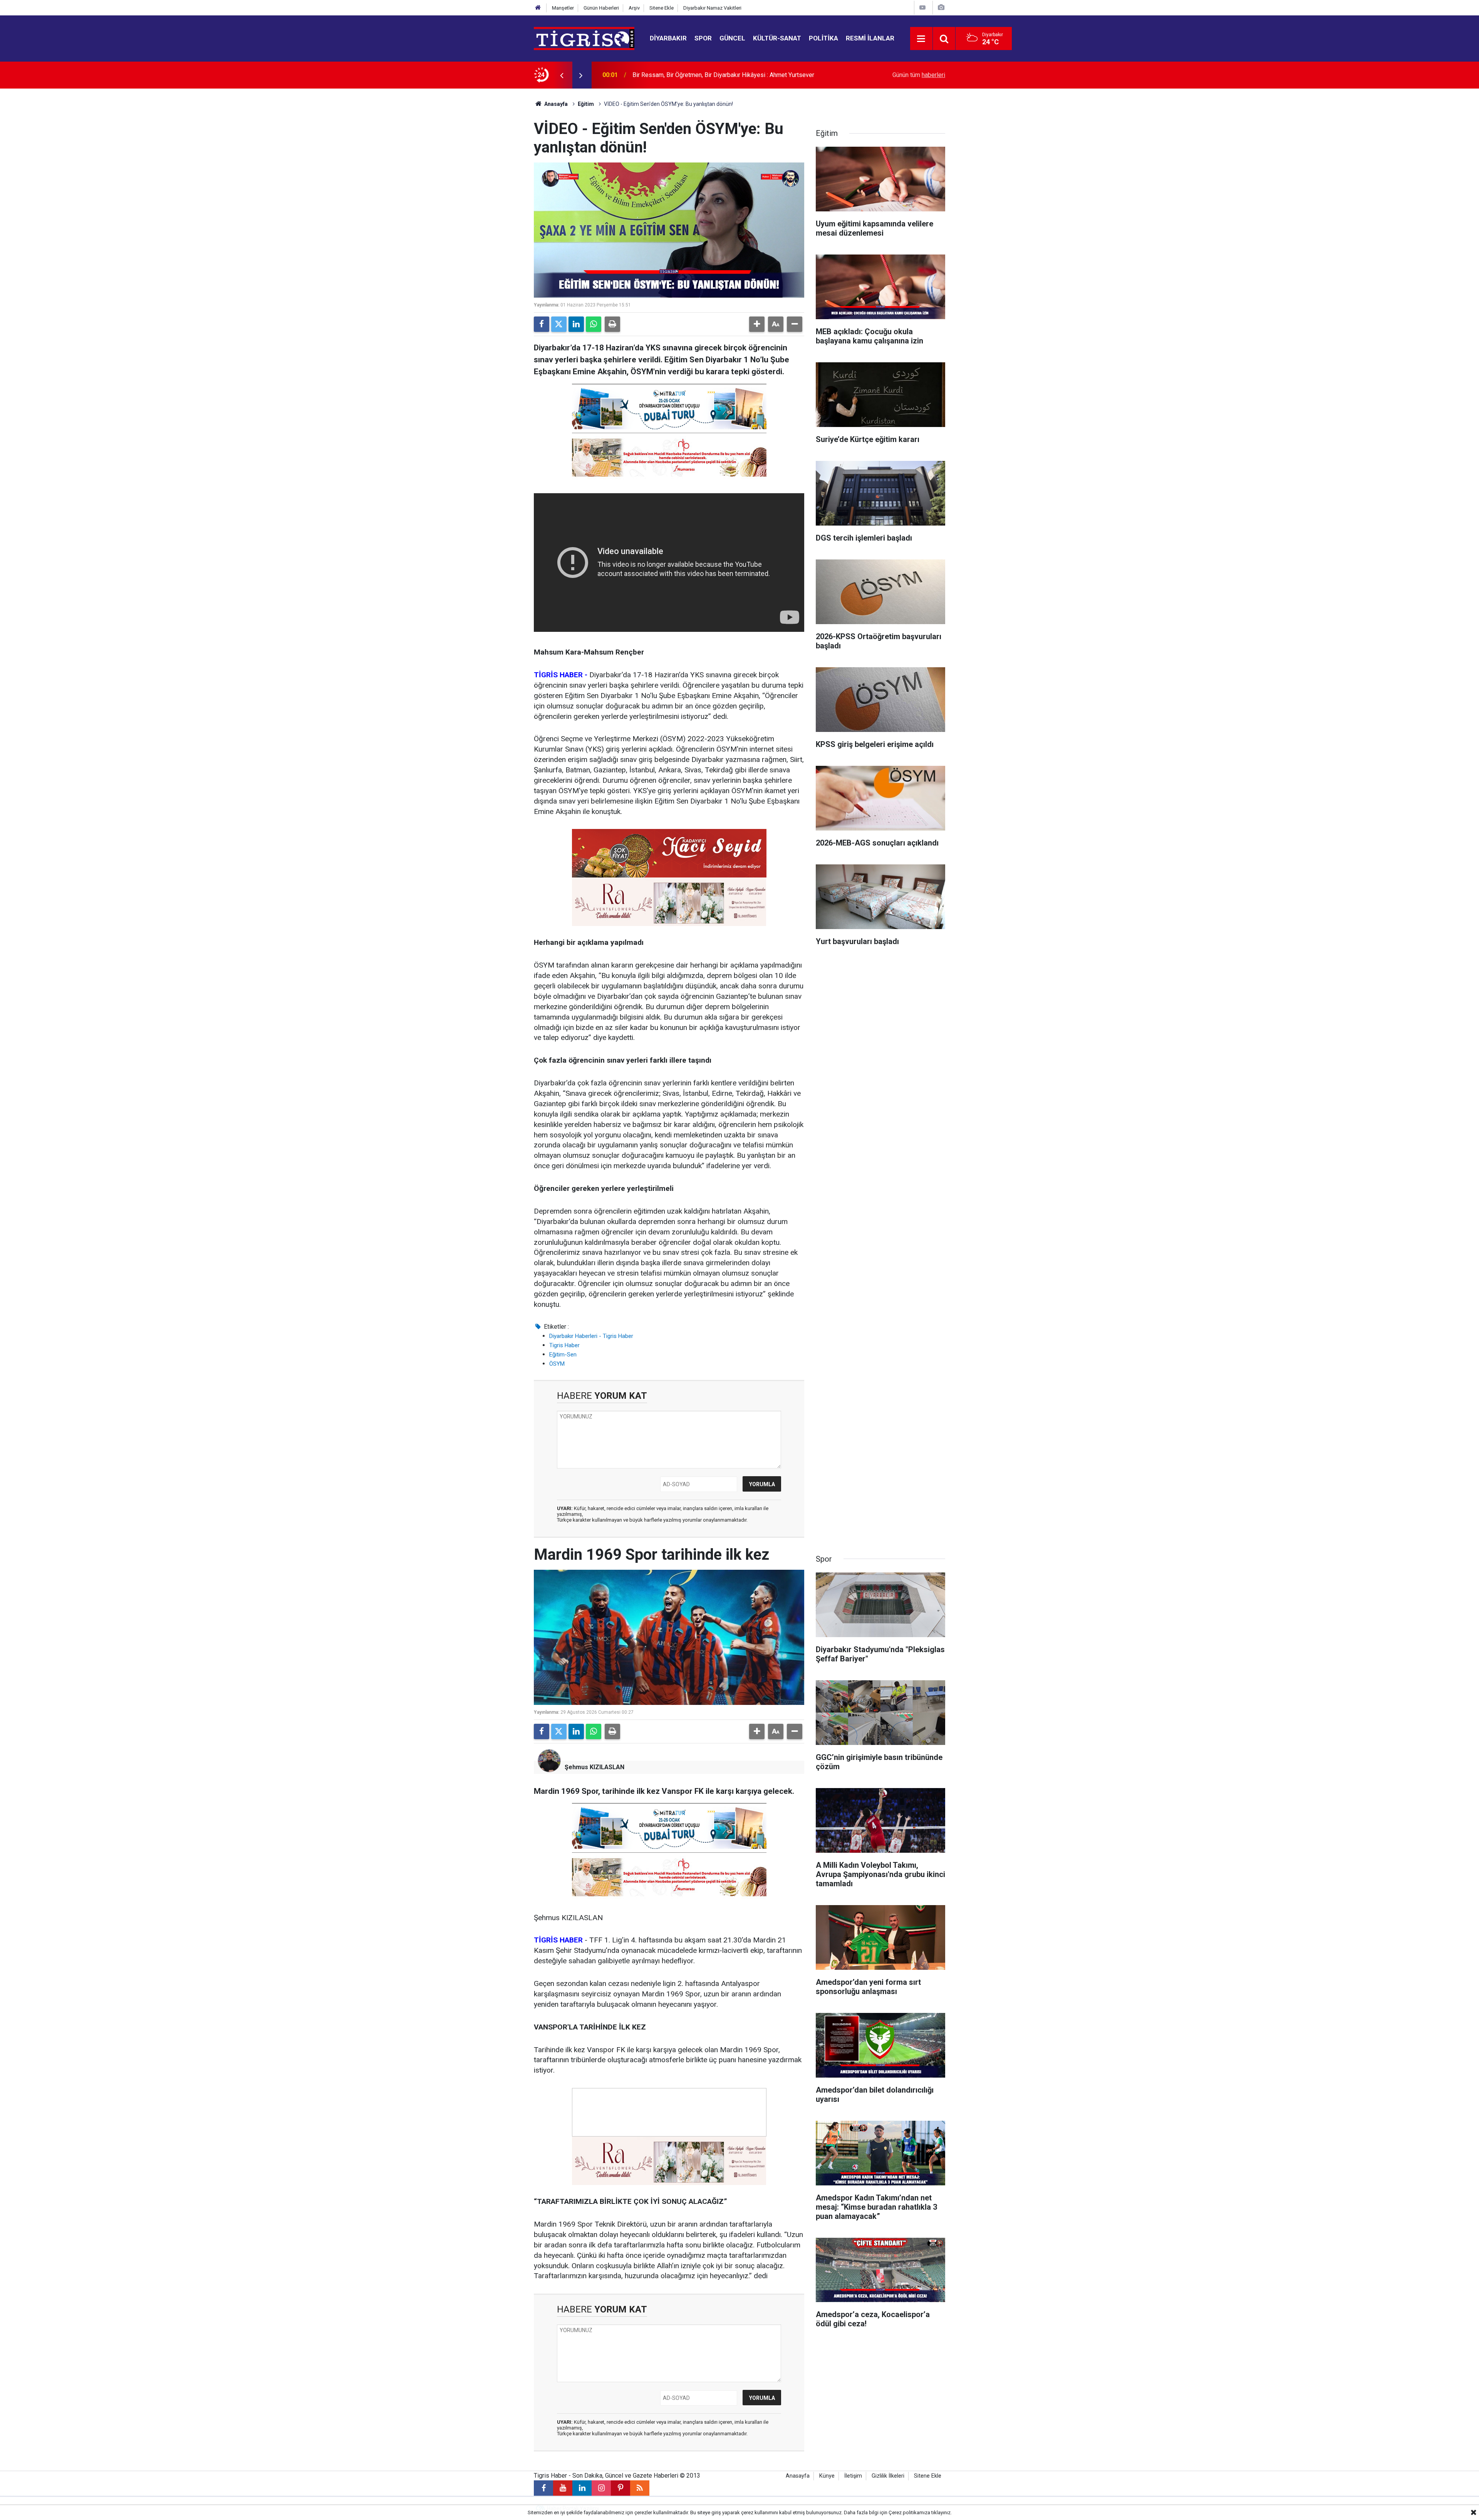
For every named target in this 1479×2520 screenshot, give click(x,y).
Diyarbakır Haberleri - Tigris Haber (591, 1336)
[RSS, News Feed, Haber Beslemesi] (640, 2488)
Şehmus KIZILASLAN (594, 1767)
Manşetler (563, 8)
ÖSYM (557, 1364)
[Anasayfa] (538, 8)
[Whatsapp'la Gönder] (594, 324)
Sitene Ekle (662, 8)
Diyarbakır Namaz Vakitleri (712, 8)
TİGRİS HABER (558, 1940)
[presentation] (562, 75)
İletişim (853, 2476)
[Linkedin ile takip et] (582, 2488)
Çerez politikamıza (909, 2512)
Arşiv (634, 8)
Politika (823, 38)
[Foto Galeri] (941, 8)
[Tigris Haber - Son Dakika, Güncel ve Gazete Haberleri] (584, 38)
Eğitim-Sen (563, 1355)
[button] (757, 324)
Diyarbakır (668, 38)
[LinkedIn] (576, 324)
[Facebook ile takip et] (543, 2488)
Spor (703, 38)
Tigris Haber (564, 1345)
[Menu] (921, 39)
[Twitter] (559, 324)
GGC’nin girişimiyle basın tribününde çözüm (690, 75)
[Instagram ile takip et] (601, 2488)
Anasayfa (555, 104)
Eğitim (586, 104)
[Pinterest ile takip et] (620, 2488)
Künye (827, 2476)
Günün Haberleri (601, 8)
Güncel (732, 38)
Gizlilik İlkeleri (888, 2476)
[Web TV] (922, 8)
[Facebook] (542, 324)
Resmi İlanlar (870, 38)
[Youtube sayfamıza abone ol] (563, 2488)
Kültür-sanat (777, 38)
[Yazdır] (612, 324)
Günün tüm (919, 75)
